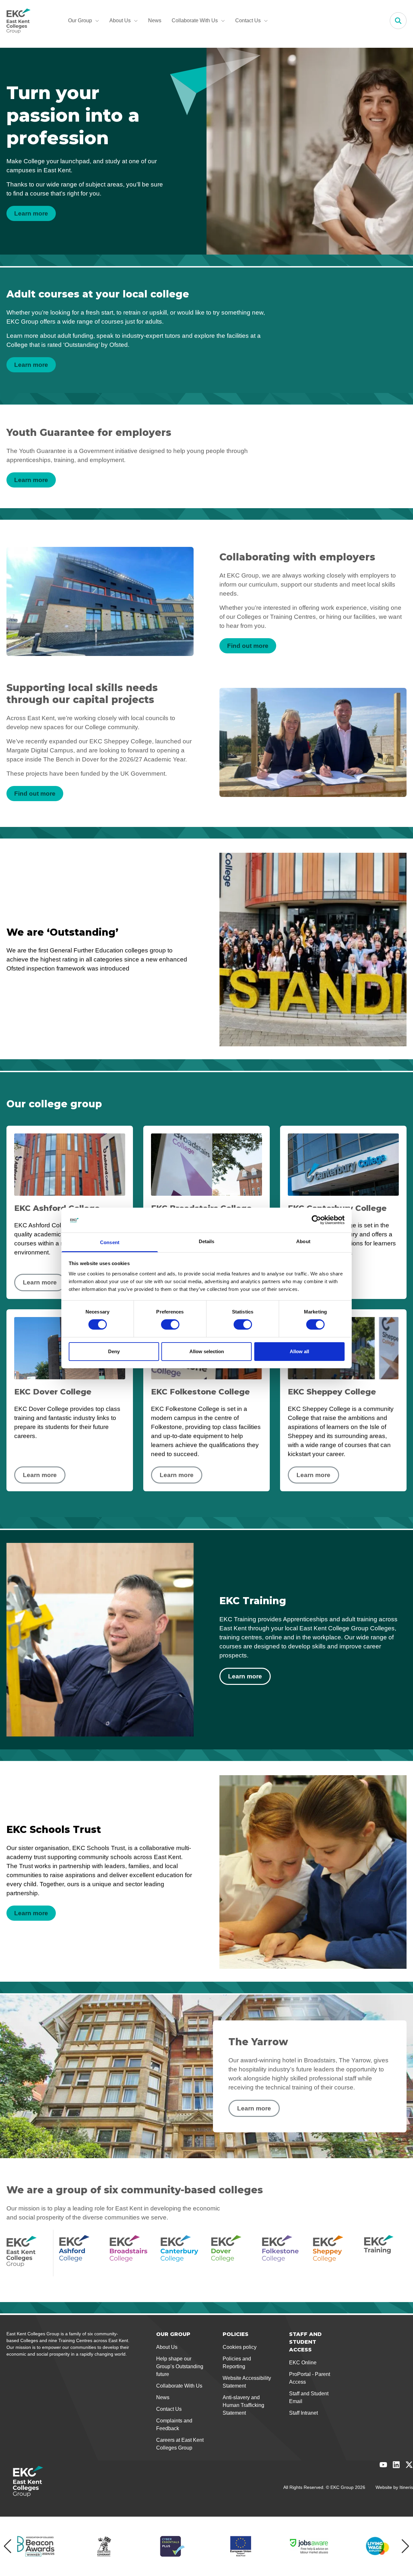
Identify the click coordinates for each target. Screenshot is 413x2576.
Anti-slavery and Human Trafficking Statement (243, 2405)
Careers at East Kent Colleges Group (180, 2444)
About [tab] (303, 1241)
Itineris (406, 2487)
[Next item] (405, 2546)
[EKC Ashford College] (80, 2253)
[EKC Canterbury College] (182, 2253)
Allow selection (207, 1351)
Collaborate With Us (195, 20)
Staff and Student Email (309, 2397)
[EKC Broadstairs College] (131, 2253)
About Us (120, 20)
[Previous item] (8, 2546)
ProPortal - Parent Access (310, 2378)
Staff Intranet (303, 2413)
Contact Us (248, 20)
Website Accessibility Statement (247, 2382)
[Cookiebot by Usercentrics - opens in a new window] (316, 1220)
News (155, 20)
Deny (114, 1351)
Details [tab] (207, 1241)
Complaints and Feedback (174, 2425)
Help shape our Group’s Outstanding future (180, 2366)
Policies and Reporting (237, 2363)
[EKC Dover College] (232, 2253)
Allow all (299, 1351)
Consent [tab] (110, 1242)
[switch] (170, 1324)
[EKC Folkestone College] (283, 2253)
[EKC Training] (385, 2253)
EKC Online (303, 2363)
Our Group (80, 20)
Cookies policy (240, 2347)
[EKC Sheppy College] (334, 2253)
